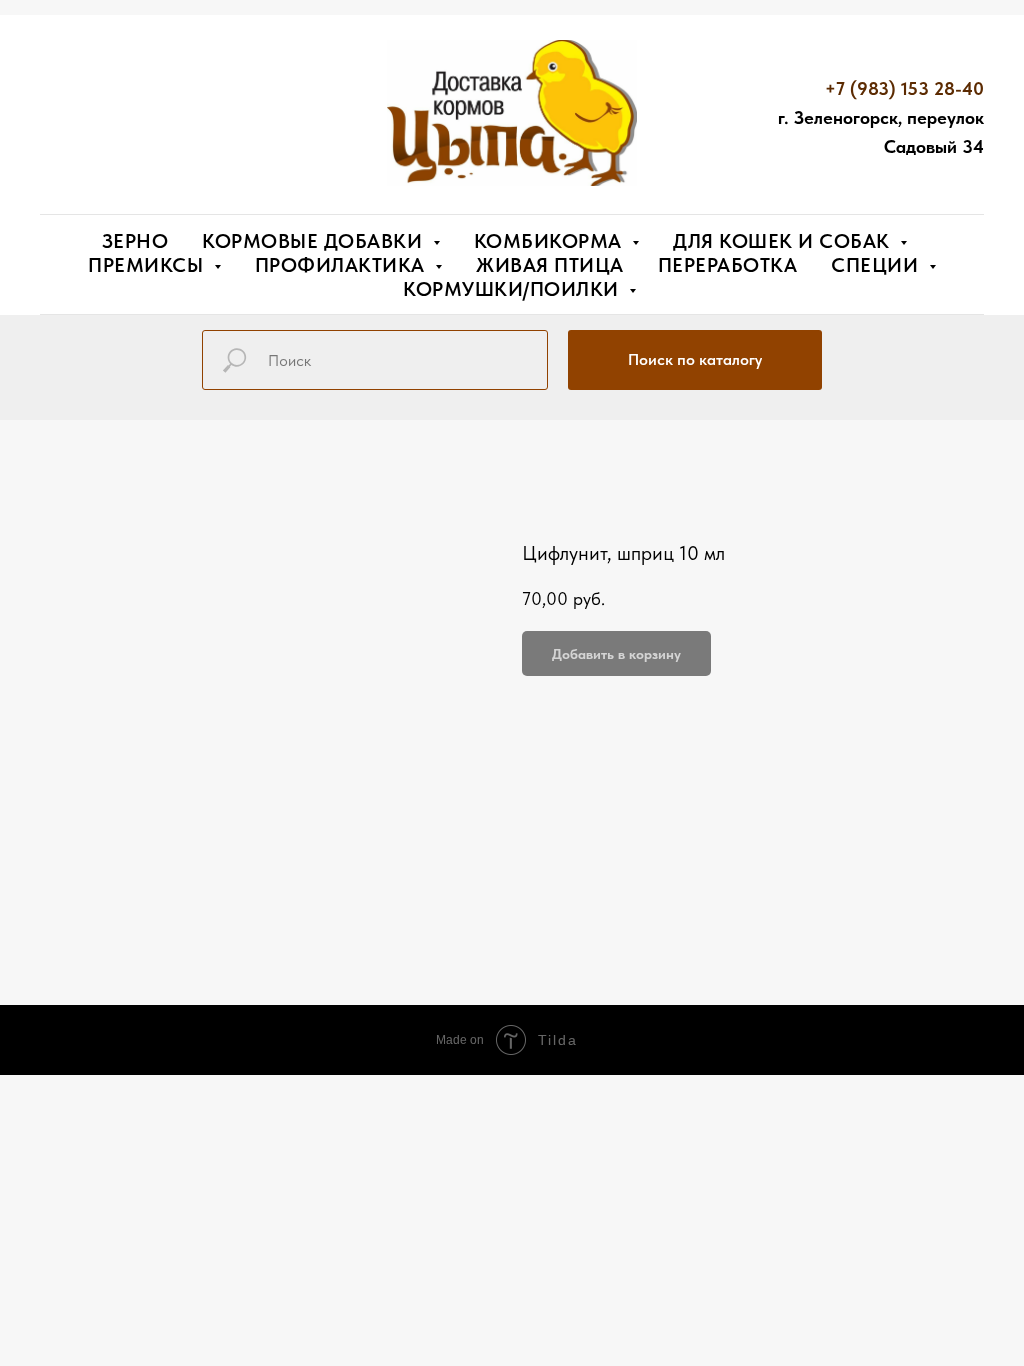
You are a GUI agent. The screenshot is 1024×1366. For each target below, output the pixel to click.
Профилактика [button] (343, 265)
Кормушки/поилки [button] (513, 289)
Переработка (728, 265)
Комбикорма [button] (551, 241)
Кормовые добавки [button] (315, 241)
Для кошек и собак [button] (784, 241)
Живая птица (550, 265)
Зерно (135, 241)
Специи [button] (877, 265)
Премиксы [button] (148, 265)
